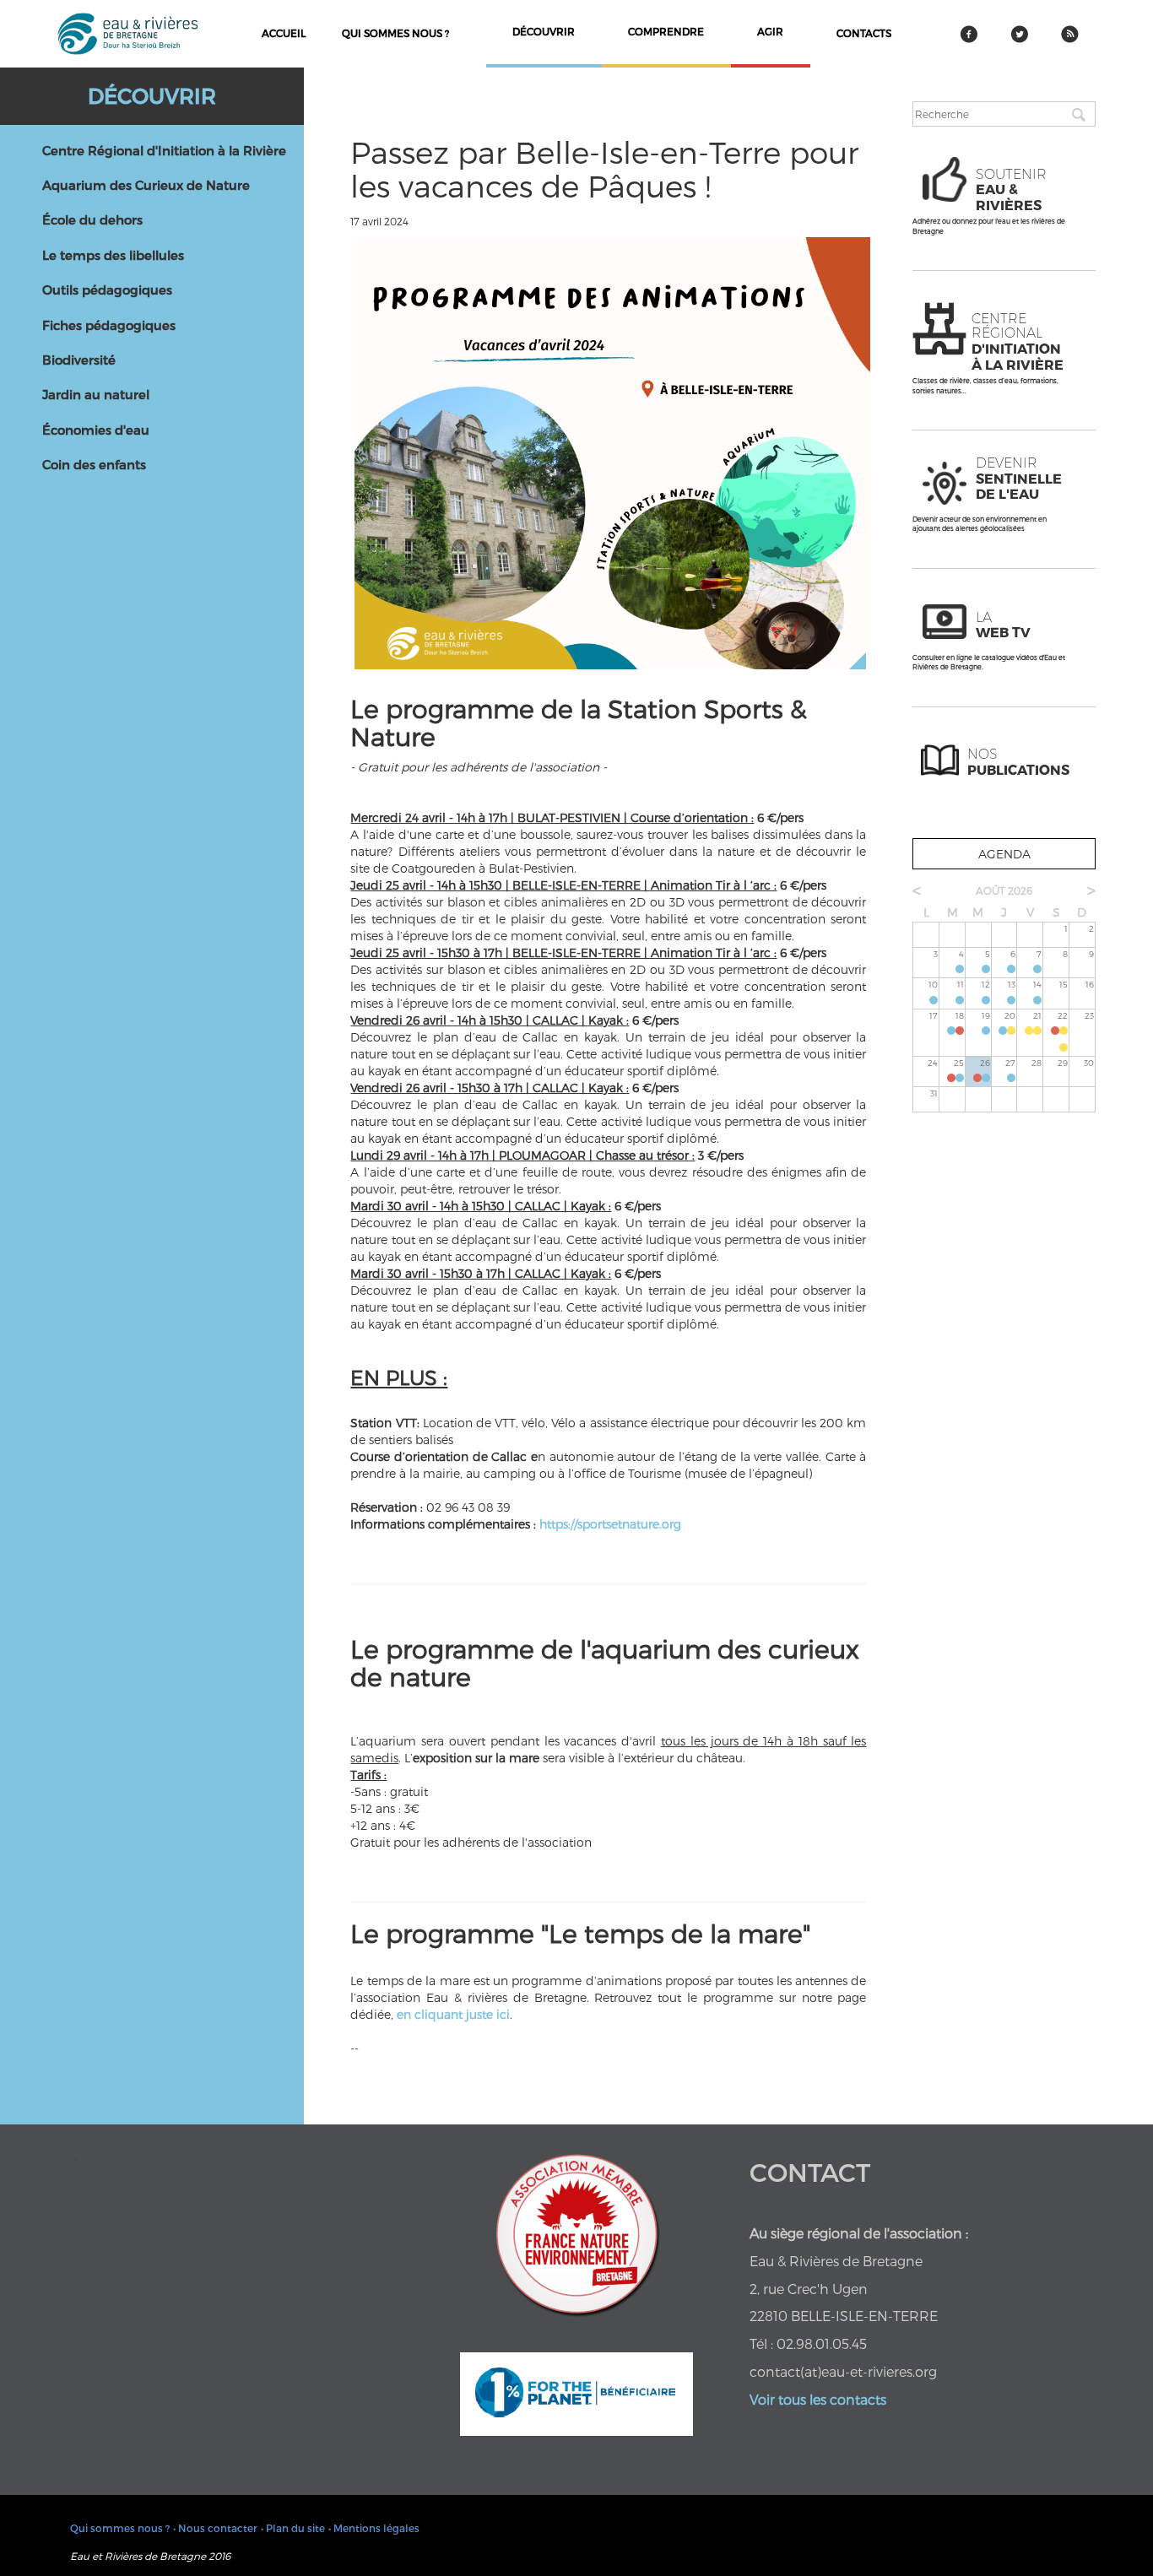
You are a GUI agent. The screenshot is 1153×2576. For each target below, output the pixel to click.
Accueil (284, 33)
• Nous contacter (215, 2528)
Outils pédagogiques (107, 290)
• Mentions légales (374, 2528)
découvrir (544, 31)
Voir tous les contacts (818, 2399)
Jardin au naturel (96, 394)
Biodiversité (79, 360)
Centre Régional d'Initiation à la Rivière (164, 150)
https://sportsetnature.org (610, 1524)
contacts (864, 33)
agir (770, 31)
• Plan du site (293, 2528)
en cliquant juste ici (452, 2014)
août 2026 (1004, 890)
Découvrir (152, 95)
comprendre (666, 31)
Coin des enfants (94, 464)
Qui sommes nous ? (395, 33)
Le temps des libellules (113, 255)
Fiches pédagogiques (109, 325)
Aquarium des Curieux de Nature (146, 185)
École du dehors (92, 219)
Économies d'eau (96, 430)
